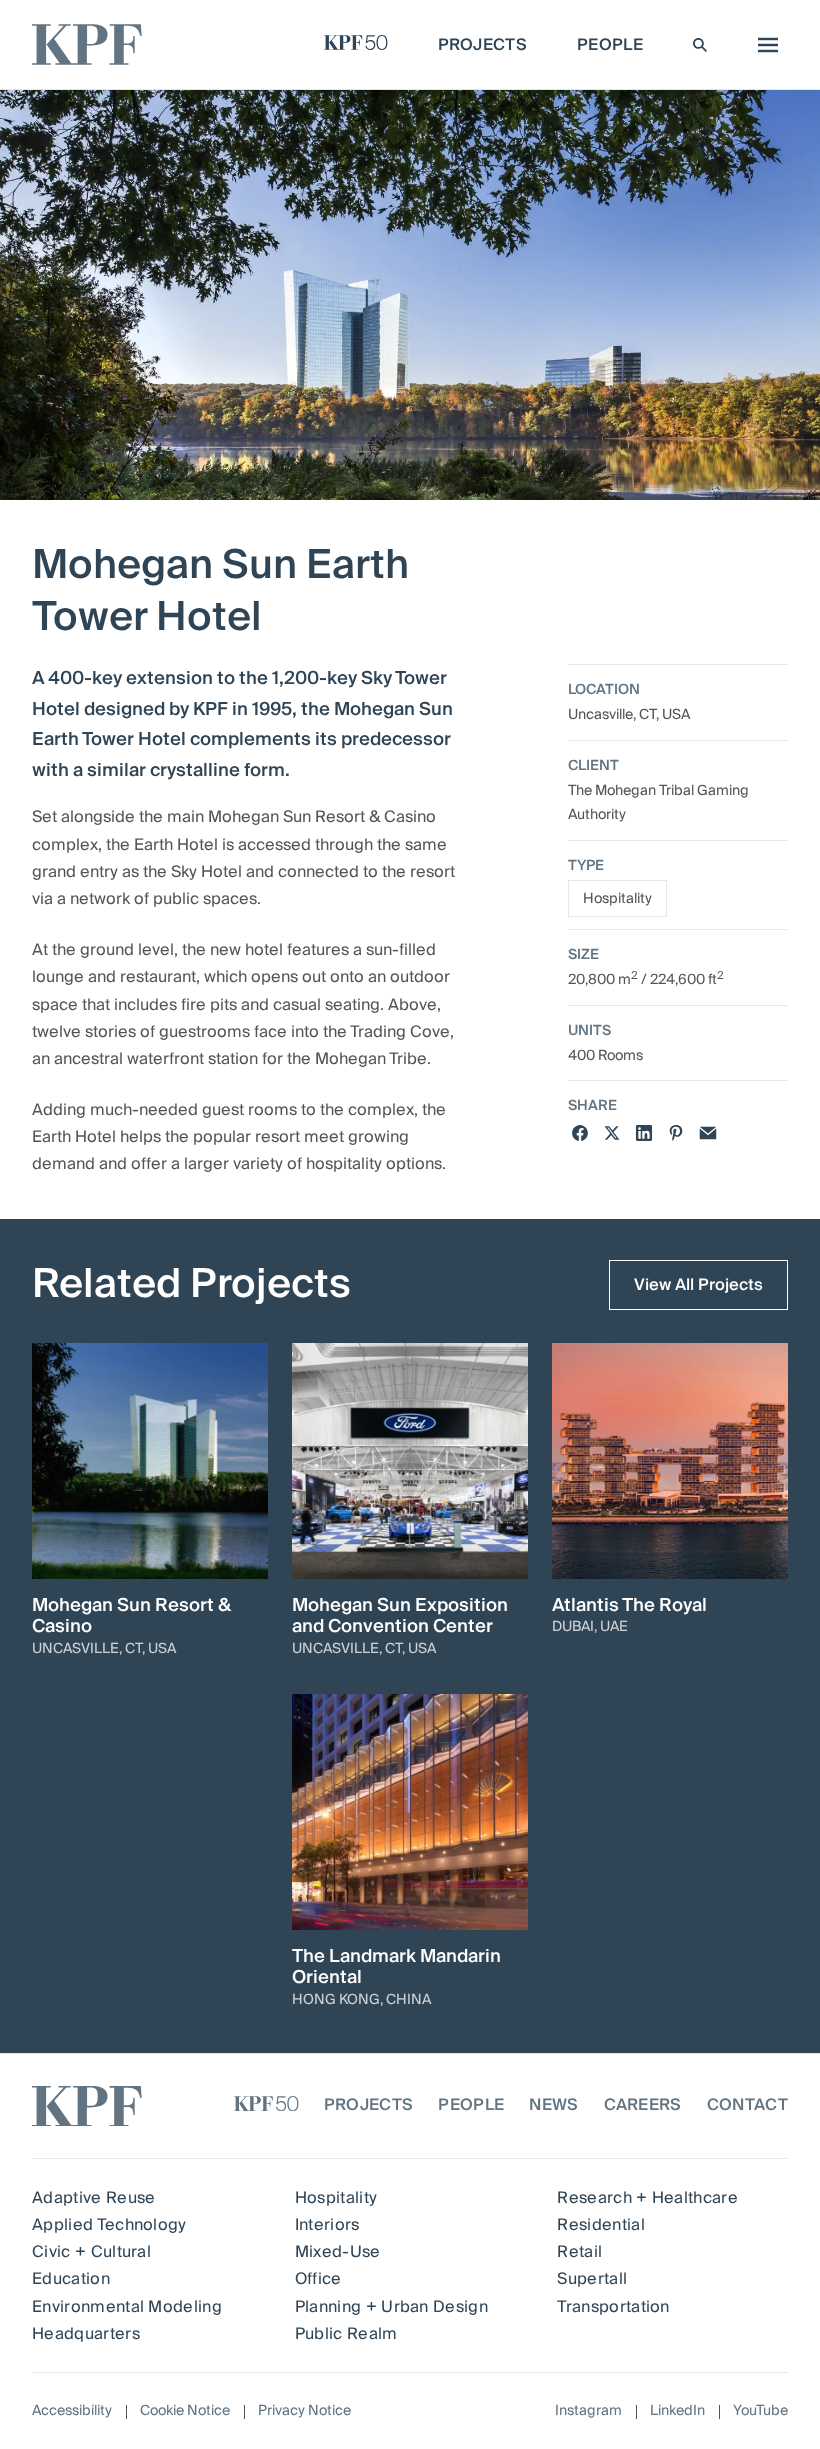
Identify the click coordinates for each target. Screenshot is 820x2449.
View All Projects (698, 1285)
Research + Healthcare (647, 2198)
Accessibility (72, 2411)
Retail (579, 2252)
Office (318, 2279)
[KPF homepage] (87, 44)
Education (71, 2279)
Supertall (592, 2279)
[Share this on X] (612, 1133)
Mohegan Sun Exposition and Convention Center (400, 1616)
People (471, 2105)
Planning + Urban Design (391, 2307)
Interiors (327, 2225)
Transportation (613, 2307)
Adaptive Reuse (93, 2198)
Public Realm (346, 2334)
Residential (601, 2225)
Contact (747, 2105)
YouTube (760, 2411)
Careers (643, 2105)
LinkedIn (677, 2411)
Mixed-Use (338, 2252)
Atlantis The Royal (629, 1606)
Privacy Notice (304, 2411)
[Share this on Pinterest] (676, 1133)
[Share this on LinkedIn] (644, 1133)
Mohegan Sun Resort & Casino (131, 1616)
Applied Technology (109, 2225)
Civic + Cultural (91, 2252)
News (553, 2105)
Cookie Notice (185, 2411)
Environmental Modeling (127, 2307)
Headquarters (86, 2334)
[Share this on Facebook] (580, 1133)
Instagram (588, 2411)
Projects (369, 2105)
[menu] (763, 45)
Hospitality (617, 899)
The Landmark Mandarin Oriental (396, 1967)
